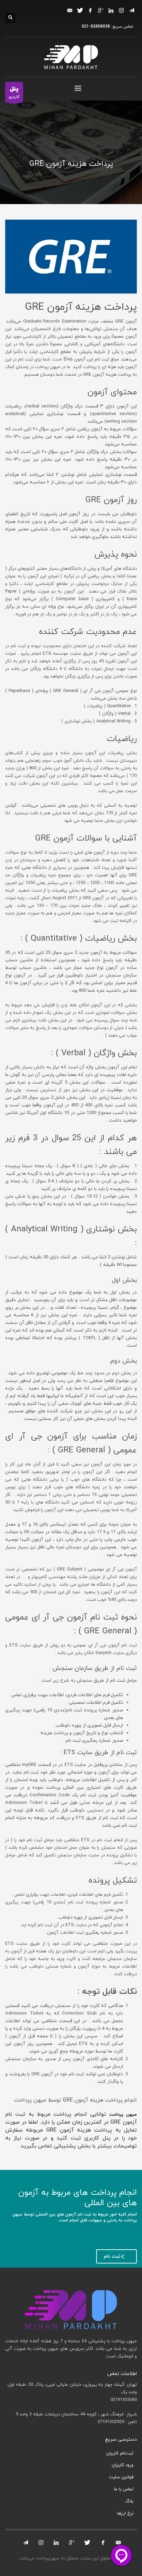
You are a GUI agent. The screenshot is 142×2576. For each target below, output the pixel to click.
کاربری (14, 92)
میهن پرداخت (123, 2115)
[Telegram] (132, 10)
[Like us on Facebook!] (103, 2543)
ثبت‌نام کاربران (120, 2453)
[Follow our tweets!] (88, 2543)
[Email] (70, 10)
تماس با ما (124, 2489)
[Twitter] (80, 10)
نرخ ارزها (125, 2513)
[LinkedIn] (111, 10)
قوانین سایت (121, 2477)
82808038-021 (96, 27)
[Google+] (101, 10)
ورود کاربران (123, 2465)
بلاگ (129, 2501)
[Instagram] (121, 10)
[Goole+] (72, 2543)
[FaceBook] (90, 10)
